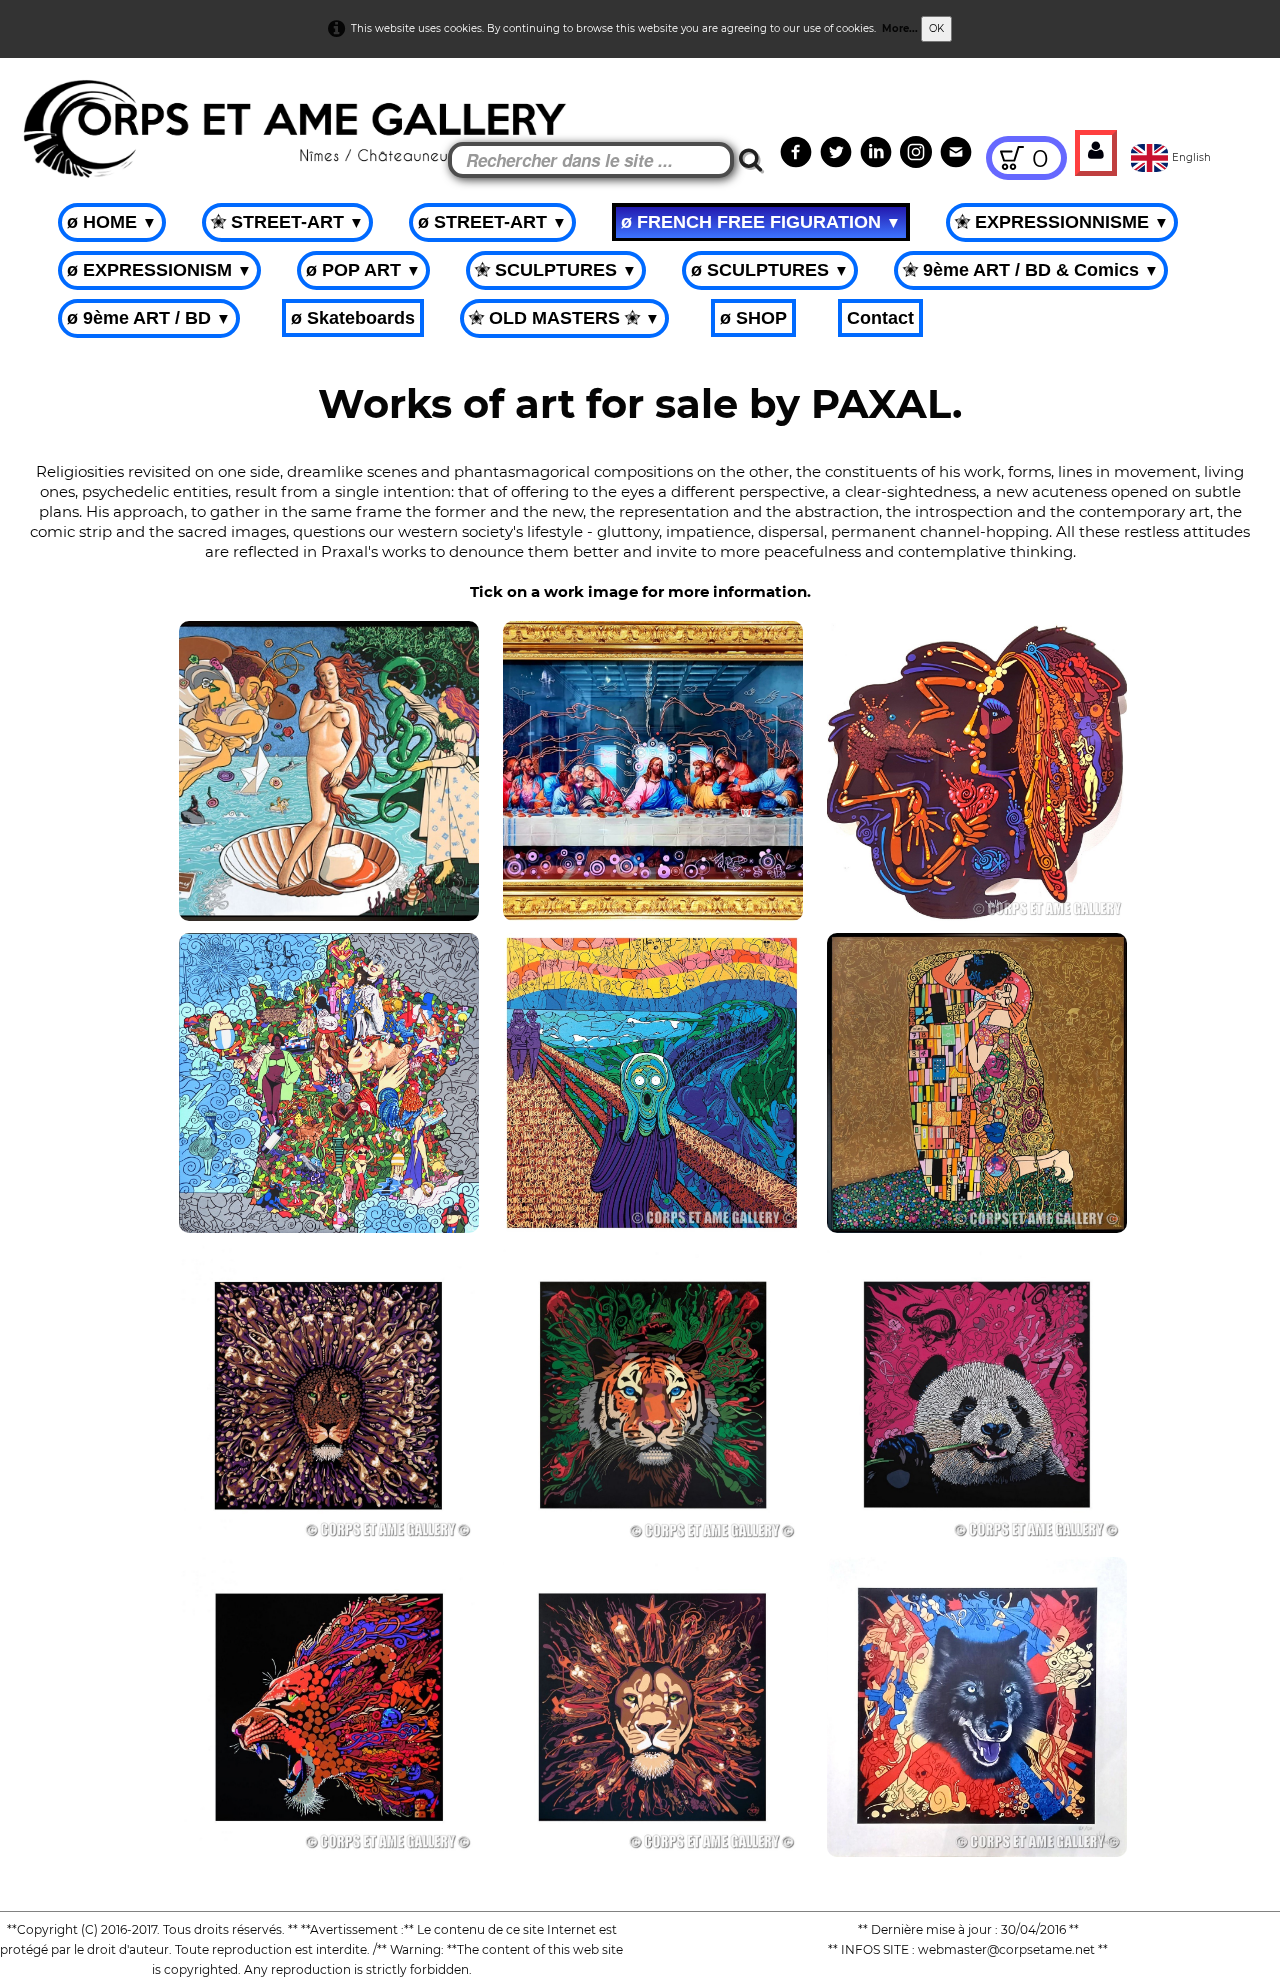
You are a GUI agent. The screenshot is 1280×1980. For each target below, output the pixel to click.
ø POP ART (363, 270)
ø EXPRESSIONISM (159, 270)
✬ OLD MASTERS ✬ (564, 318)
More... (900, 28)
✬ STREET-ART (287, 222)
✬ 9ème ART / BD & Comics (1031, 270)
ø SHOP (753, 318)
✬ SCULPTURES (556, 270)
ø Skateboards (353, 318)
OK (936, 28)
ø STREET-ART (492, 222)
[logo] (51, 110)
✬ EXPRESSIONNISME (1062, 222)
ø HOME (112, 222)
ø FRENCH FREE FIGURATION (761, 222)
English (1193, 157)
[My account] (1096, 153)
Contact (880, 318)
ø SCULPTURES (770, 270)
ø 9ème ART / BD (149, 318)
